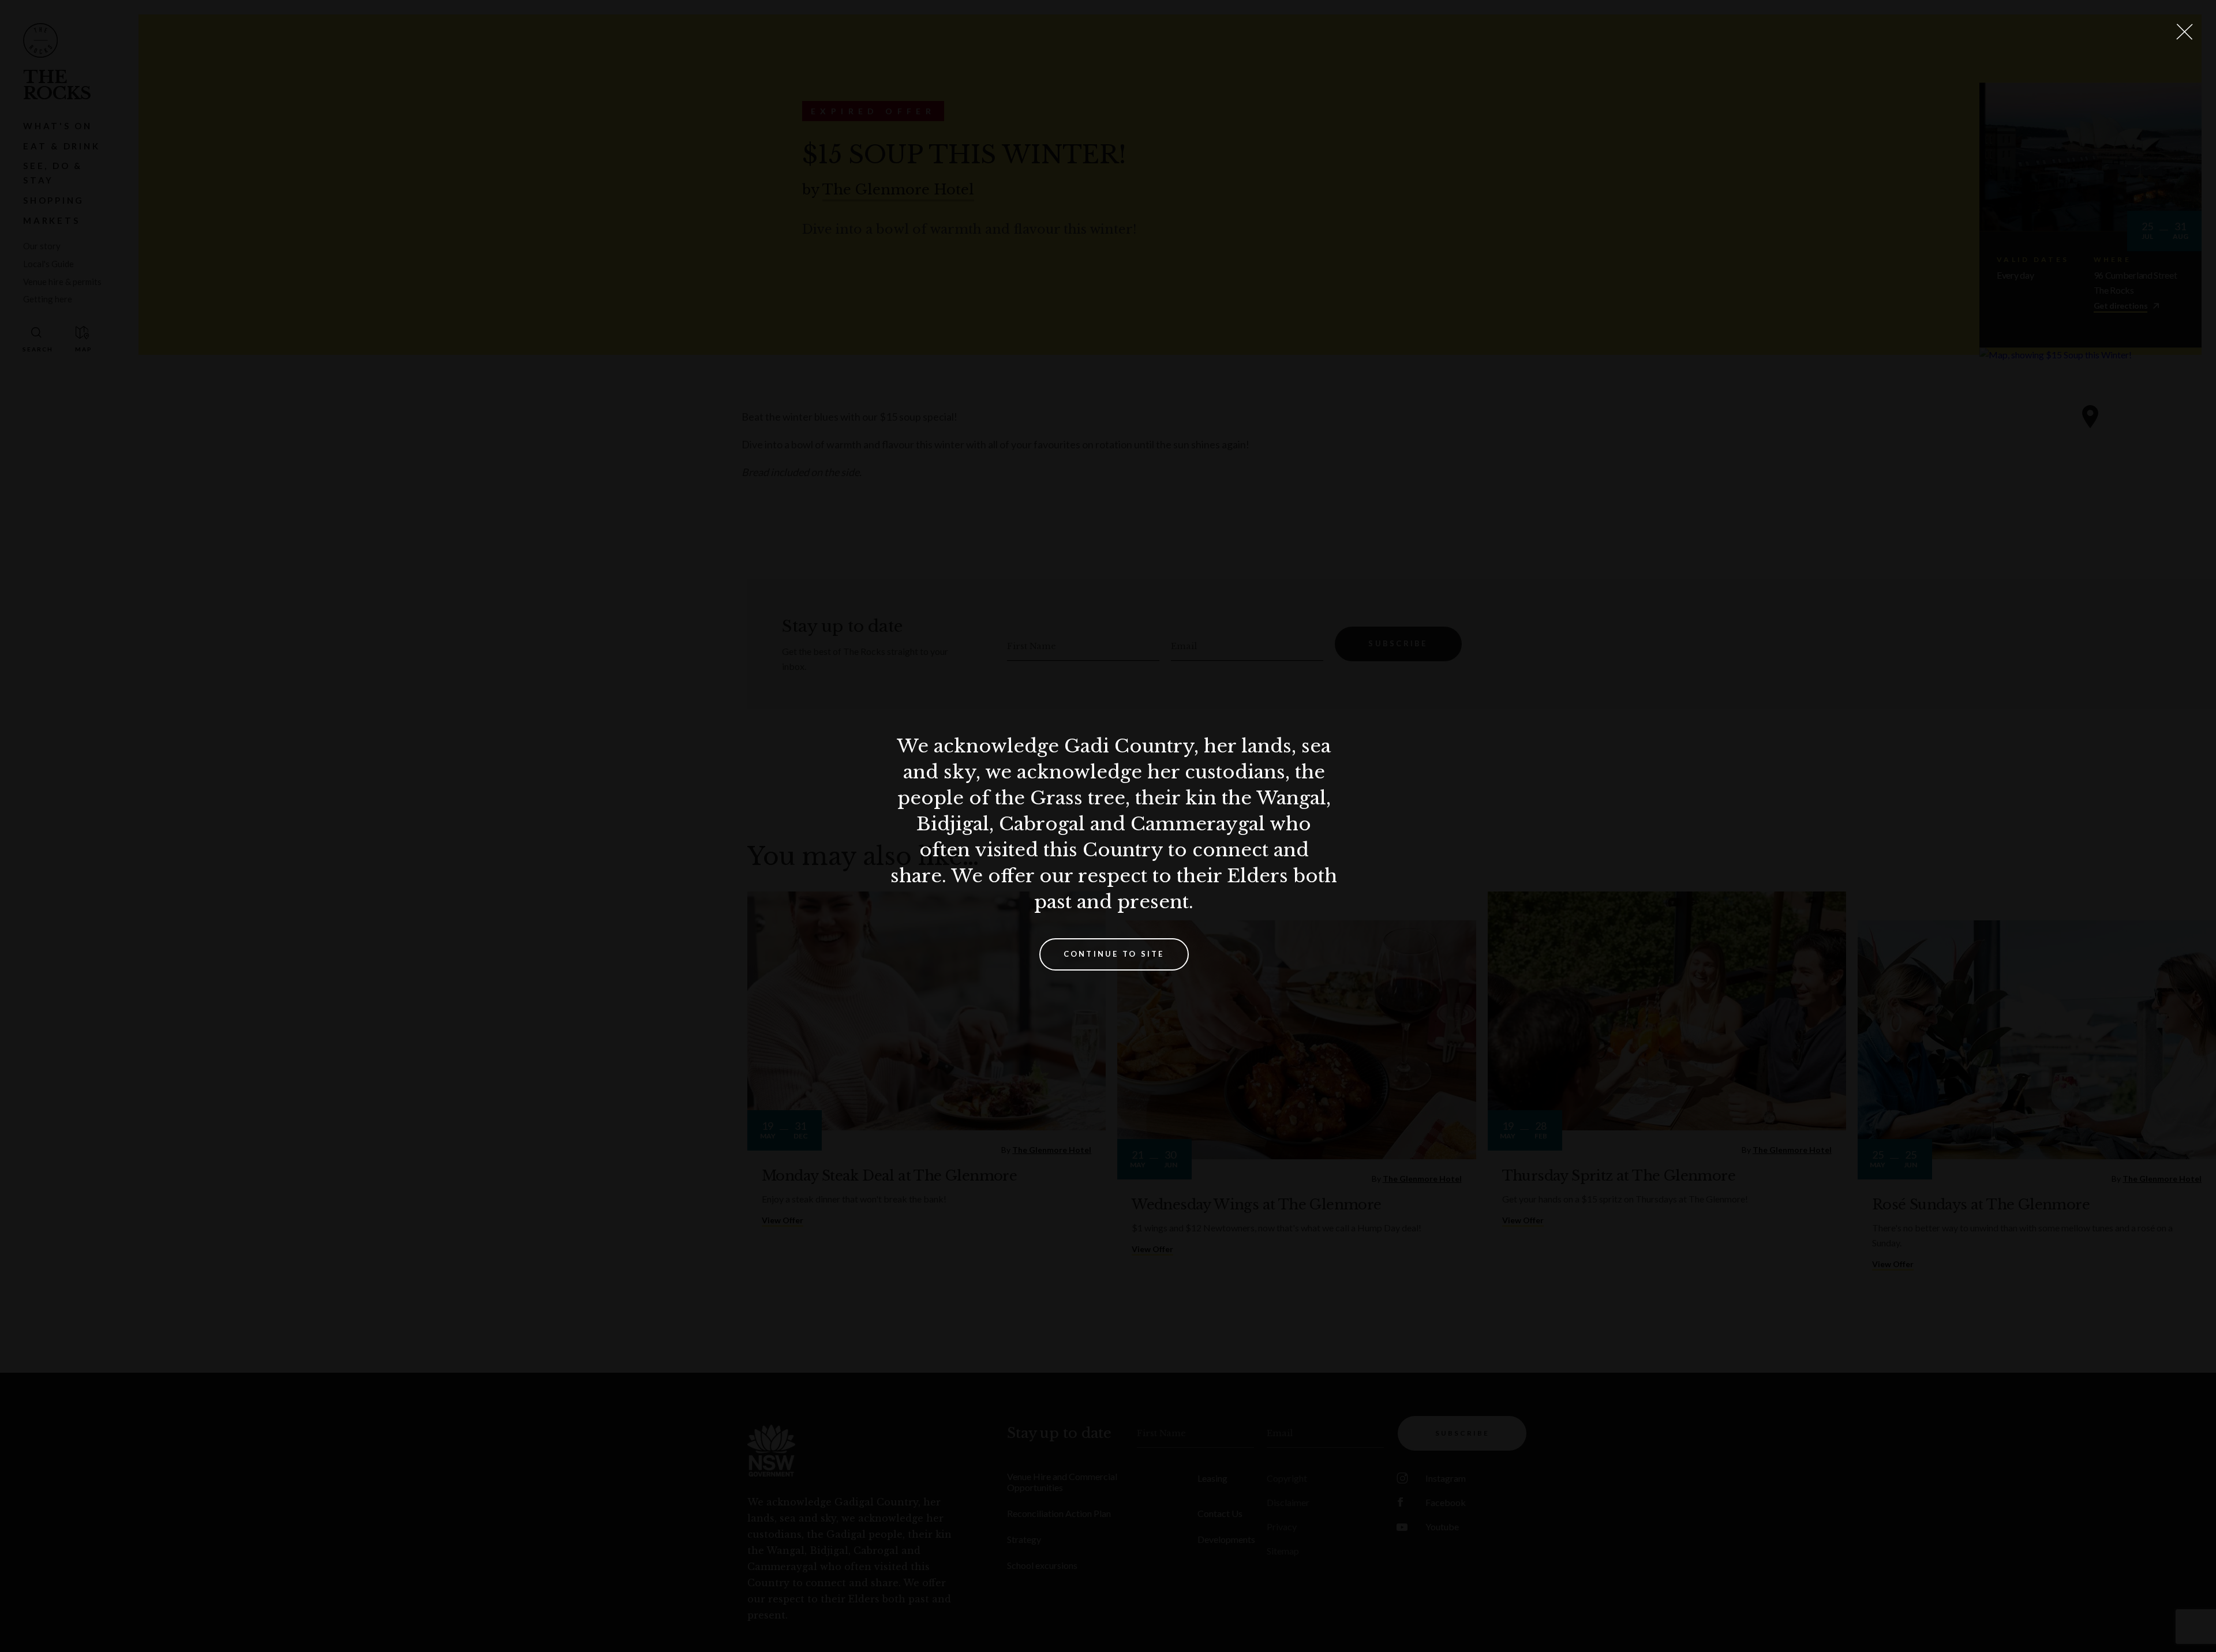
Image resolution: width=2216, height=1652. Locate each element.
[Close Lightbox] (2184, 32)
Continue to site (1114, 954)
